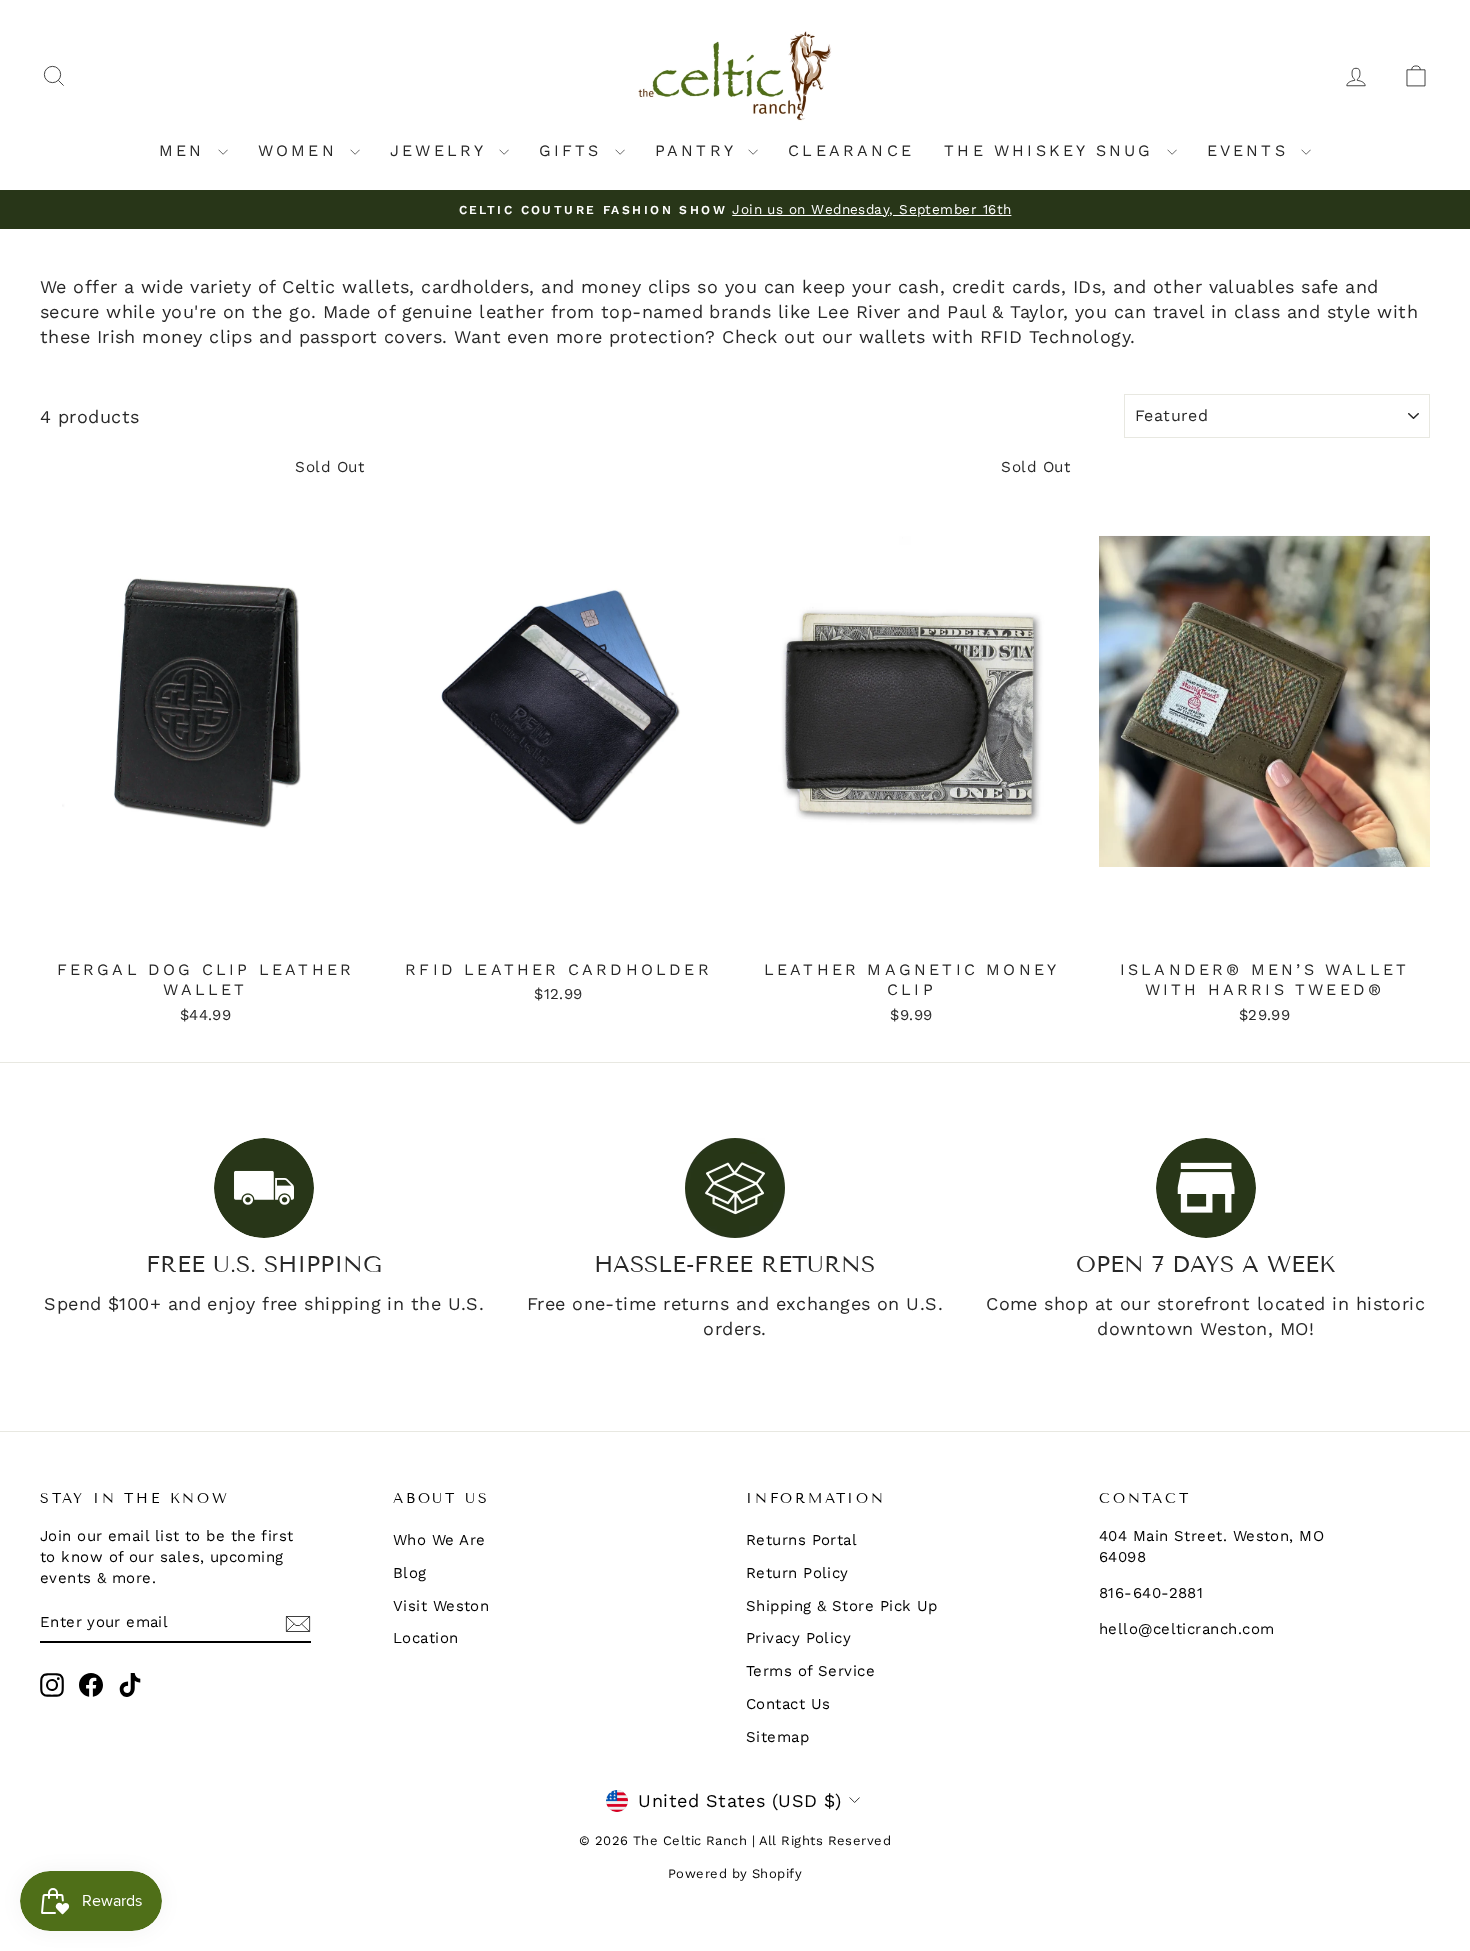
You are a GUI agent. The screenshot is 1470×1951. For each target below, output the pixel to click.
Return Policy (797, 1573)
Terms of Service (810, 1671)
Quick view (206, 927)
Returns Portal (801, 1540)
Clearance (851, 150)
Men (186, 150)
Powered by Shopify (735, 1873)
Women (301, 150)
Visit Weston (441, 1606)
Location (426, 1638)
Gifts (574, 150)
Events (1251, 150)
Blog (410, 1573)
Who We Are (439, 1540)
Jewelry (442, 150)
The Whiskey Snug (1052, 150)
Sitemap (777, 1737)
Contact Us (788, 1704)
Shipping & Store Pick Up (842, 1606)
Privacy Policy (798, 1638)
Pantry (699, 150)
